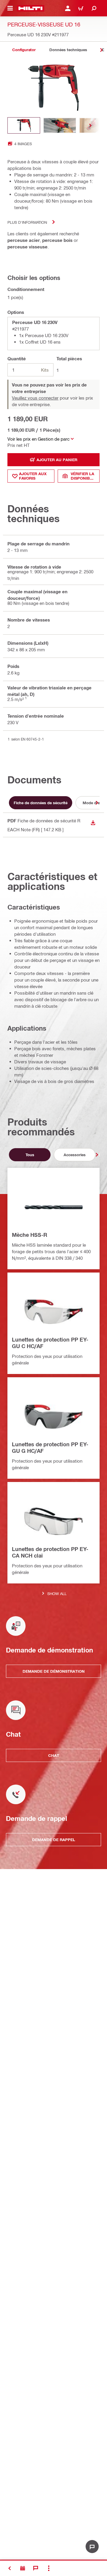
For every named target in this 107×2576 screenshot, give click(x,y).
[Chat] (36, 2568)
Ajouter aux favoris (33, 476)
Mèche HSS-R (30, 1235)
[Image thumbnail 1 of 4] (24, 125)
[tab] (24, 50)
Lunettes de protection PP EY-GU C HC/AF (50, 1343)
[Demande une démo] (23, 2568)
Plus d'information (27, 222)
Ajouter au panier (57, 460)
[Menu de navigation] (10, 8)
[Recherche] (94, 8)
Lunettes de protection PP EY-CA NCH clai (50, 1552)
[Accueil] (30, 8)
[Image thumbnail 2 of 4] (60, 125)
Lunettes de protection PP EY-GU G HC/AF (50, 1447)
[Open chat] (92, 2547)
